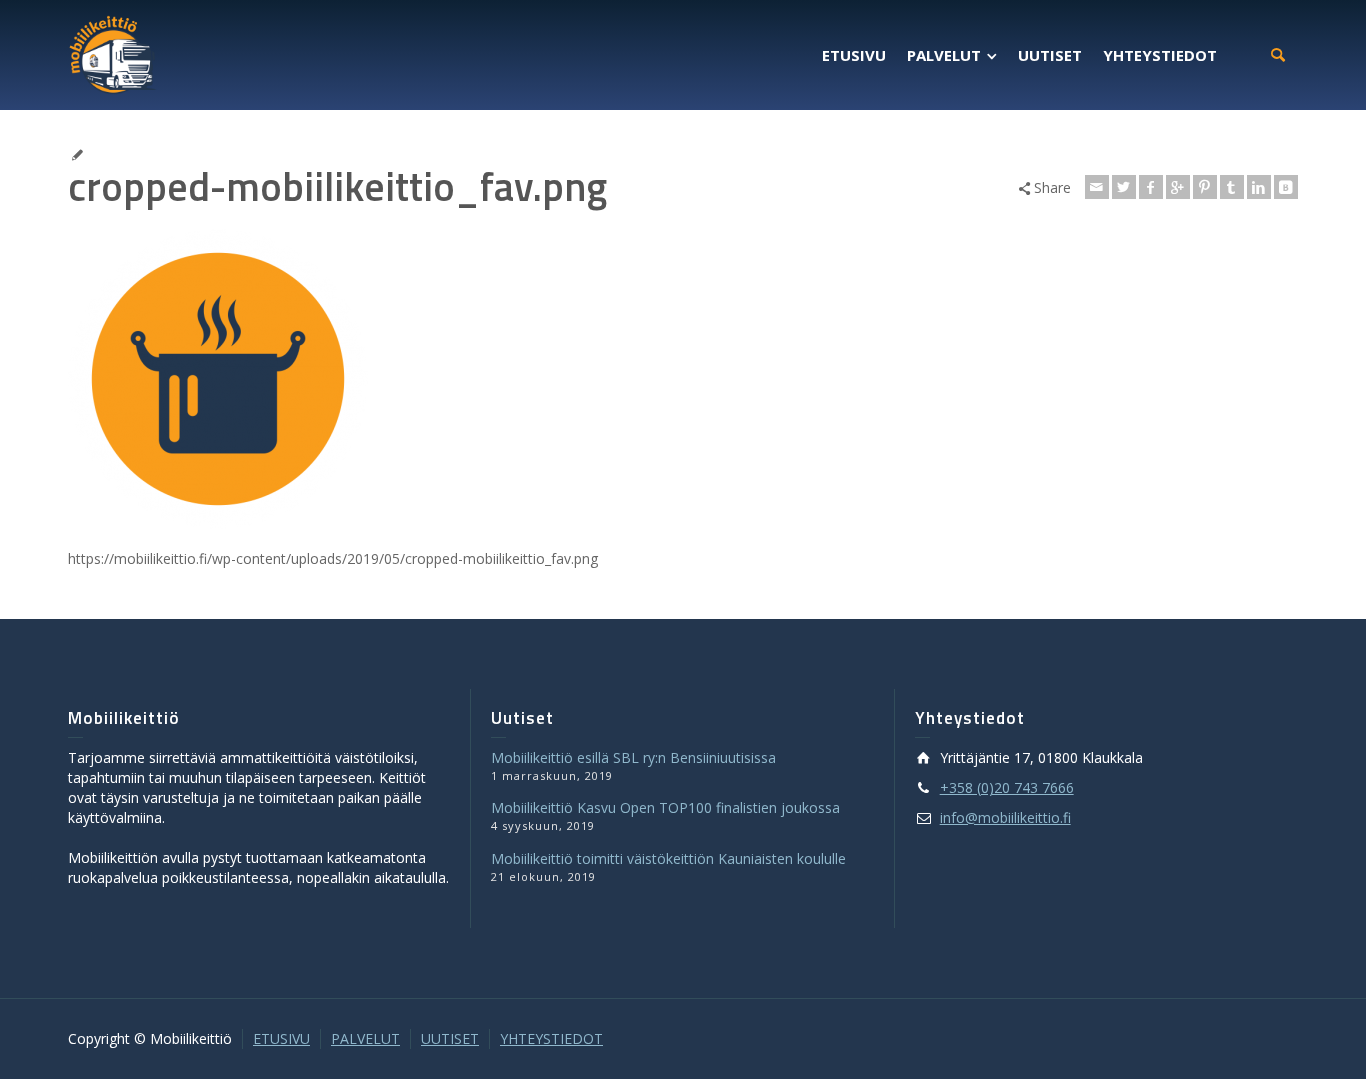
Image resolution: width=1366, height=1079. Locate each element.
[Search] (1278, 55)
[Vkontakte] (1286, 187)
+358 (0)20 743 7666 (1007, 787)
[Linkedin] (1259, 187)
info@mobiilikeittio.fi (1005, 817)
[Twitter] (1124, 187)
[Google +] (1178, 187)
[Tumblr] (1232, 187)
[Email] (1097, 187)
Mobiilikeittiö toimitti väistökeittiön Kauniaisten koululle (668, 858)
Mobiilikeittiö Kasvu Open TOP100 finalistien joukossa (665, 807)
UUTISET (450, 1038)
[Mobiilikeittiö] (113, 53)
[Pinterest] (1205, 187)
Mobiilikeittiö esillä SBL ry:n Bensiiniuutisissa (633, 757)
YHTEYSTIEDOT (551, 1038)
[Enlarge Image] (683, 142)
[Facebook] (1151, 187)
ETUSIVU (281, 1038)
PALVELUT (365, 1038)
